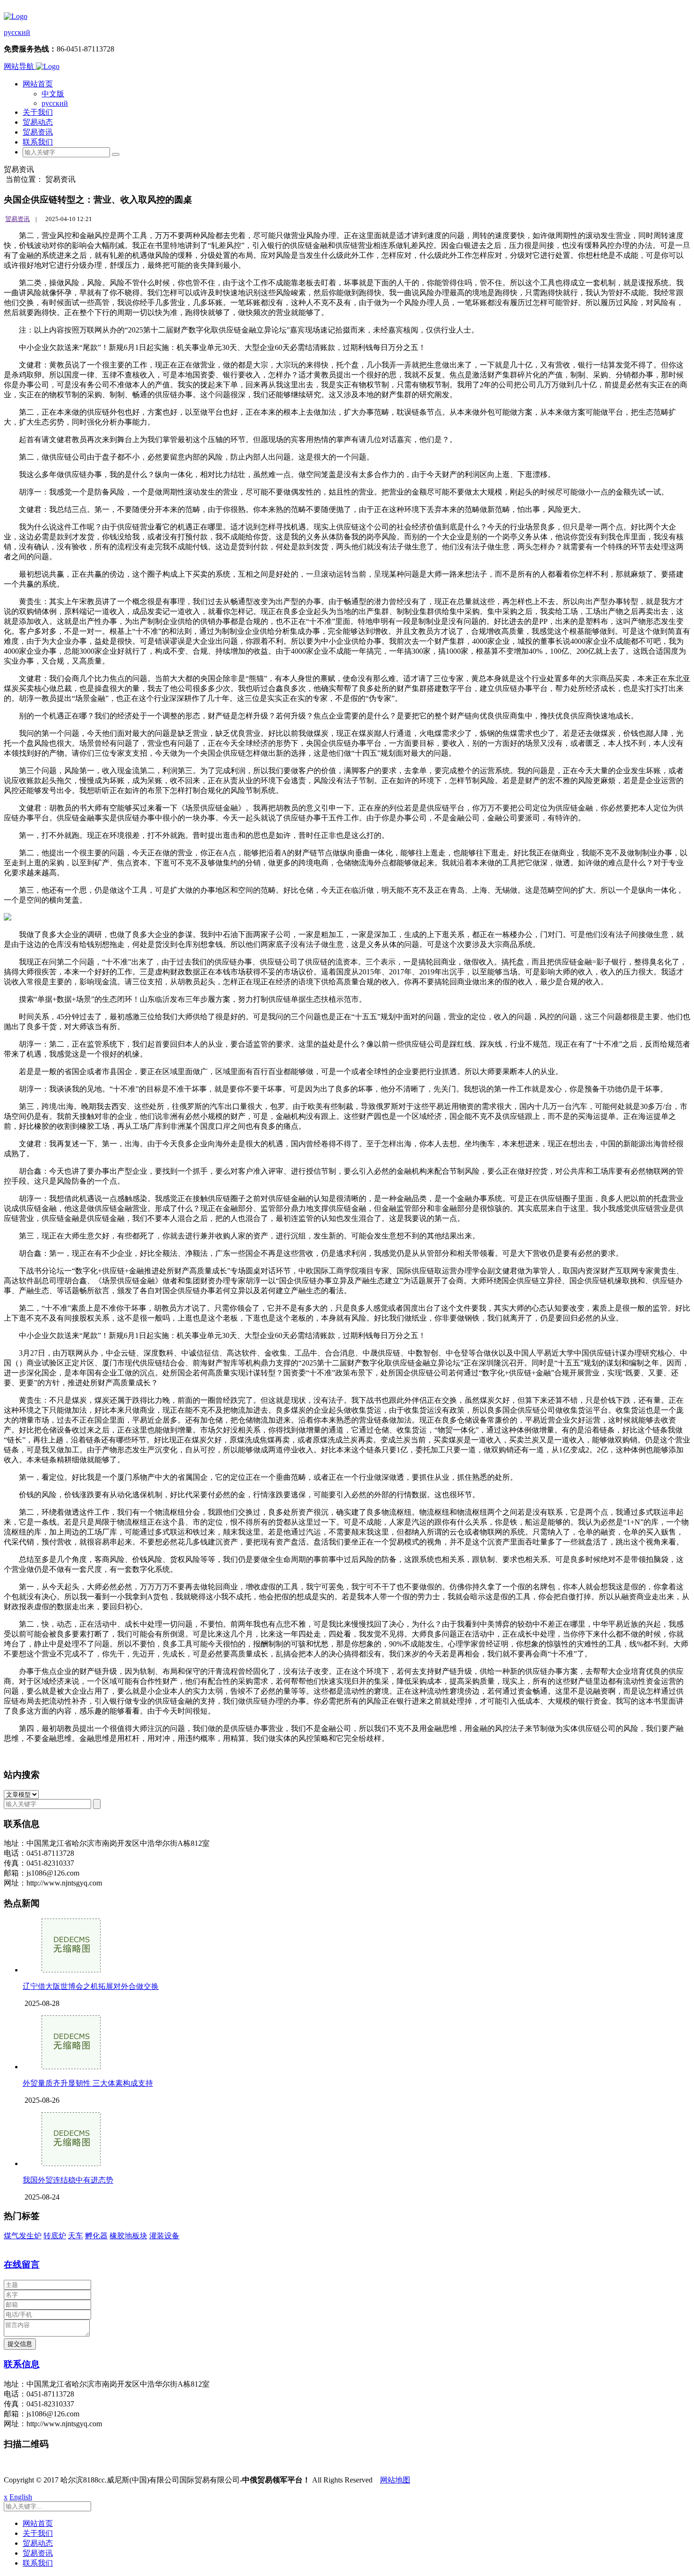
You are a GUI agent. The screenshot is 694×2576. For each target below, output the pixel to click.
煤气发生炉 (23, 2236)
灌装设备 (164, 2236)
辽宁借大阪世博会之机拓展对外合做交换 (91, 1986)
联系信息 (22, 2364)
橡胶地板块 (128, 2236)
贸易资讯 (38, 132)
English (21, 2497)
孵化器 (96, 2236)
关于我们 (38, 112)
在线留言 (22, 2265)
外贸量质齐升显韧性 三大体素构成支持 (88, 2083)
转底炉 (55, 2236)
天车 (76, 2236)
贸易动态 (38, 122)
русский (17, 32)
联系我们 (38, 142)
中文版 (53, 94)
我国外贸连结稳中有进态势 (68, 2180)
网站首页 (38, 84)
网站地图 (395, 2480)
